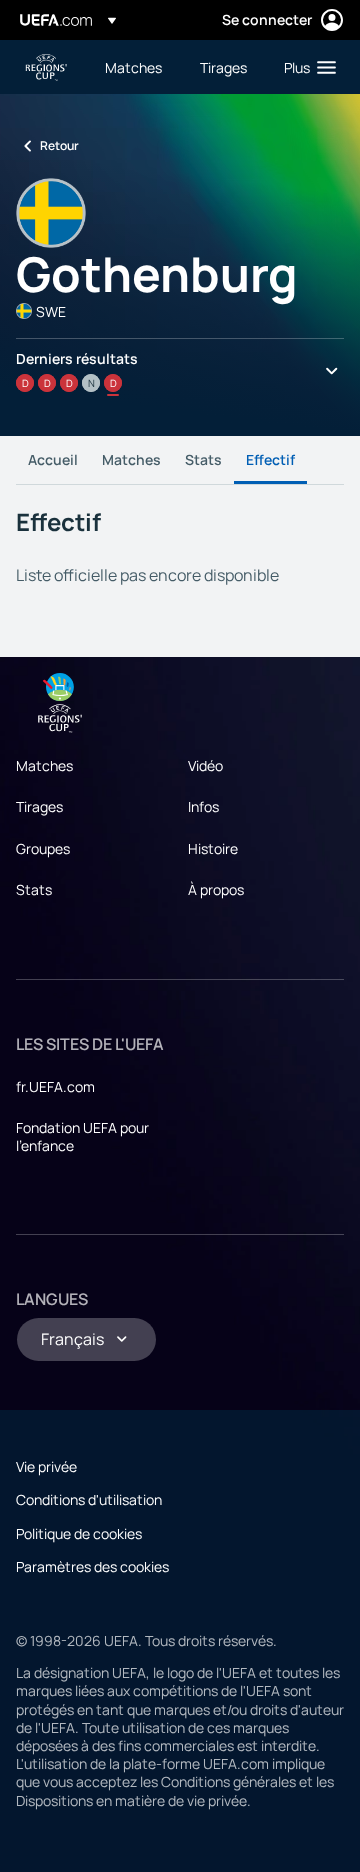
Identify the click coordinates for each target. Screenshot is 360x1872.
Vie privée (46, 1466)
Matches (131, 459)
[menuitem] (135, 67)
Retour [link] (59, 145)
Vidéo (205, 765)
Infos (203, 806)
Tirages (39, 806)
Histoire (213, 848)
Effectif (270, 459)
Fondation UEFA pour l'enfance (82, 1136)
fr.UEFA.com (55, 1086)
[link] (133, 67)
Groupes (43, 848)
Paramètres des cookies (92, 1566)
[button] (305, 67)
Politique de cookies (79, 1533)
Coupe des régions (46, 67)
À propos (216, 889)
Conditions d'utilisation (89, 1499)
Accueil (53, 459)
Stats (203, 459)
